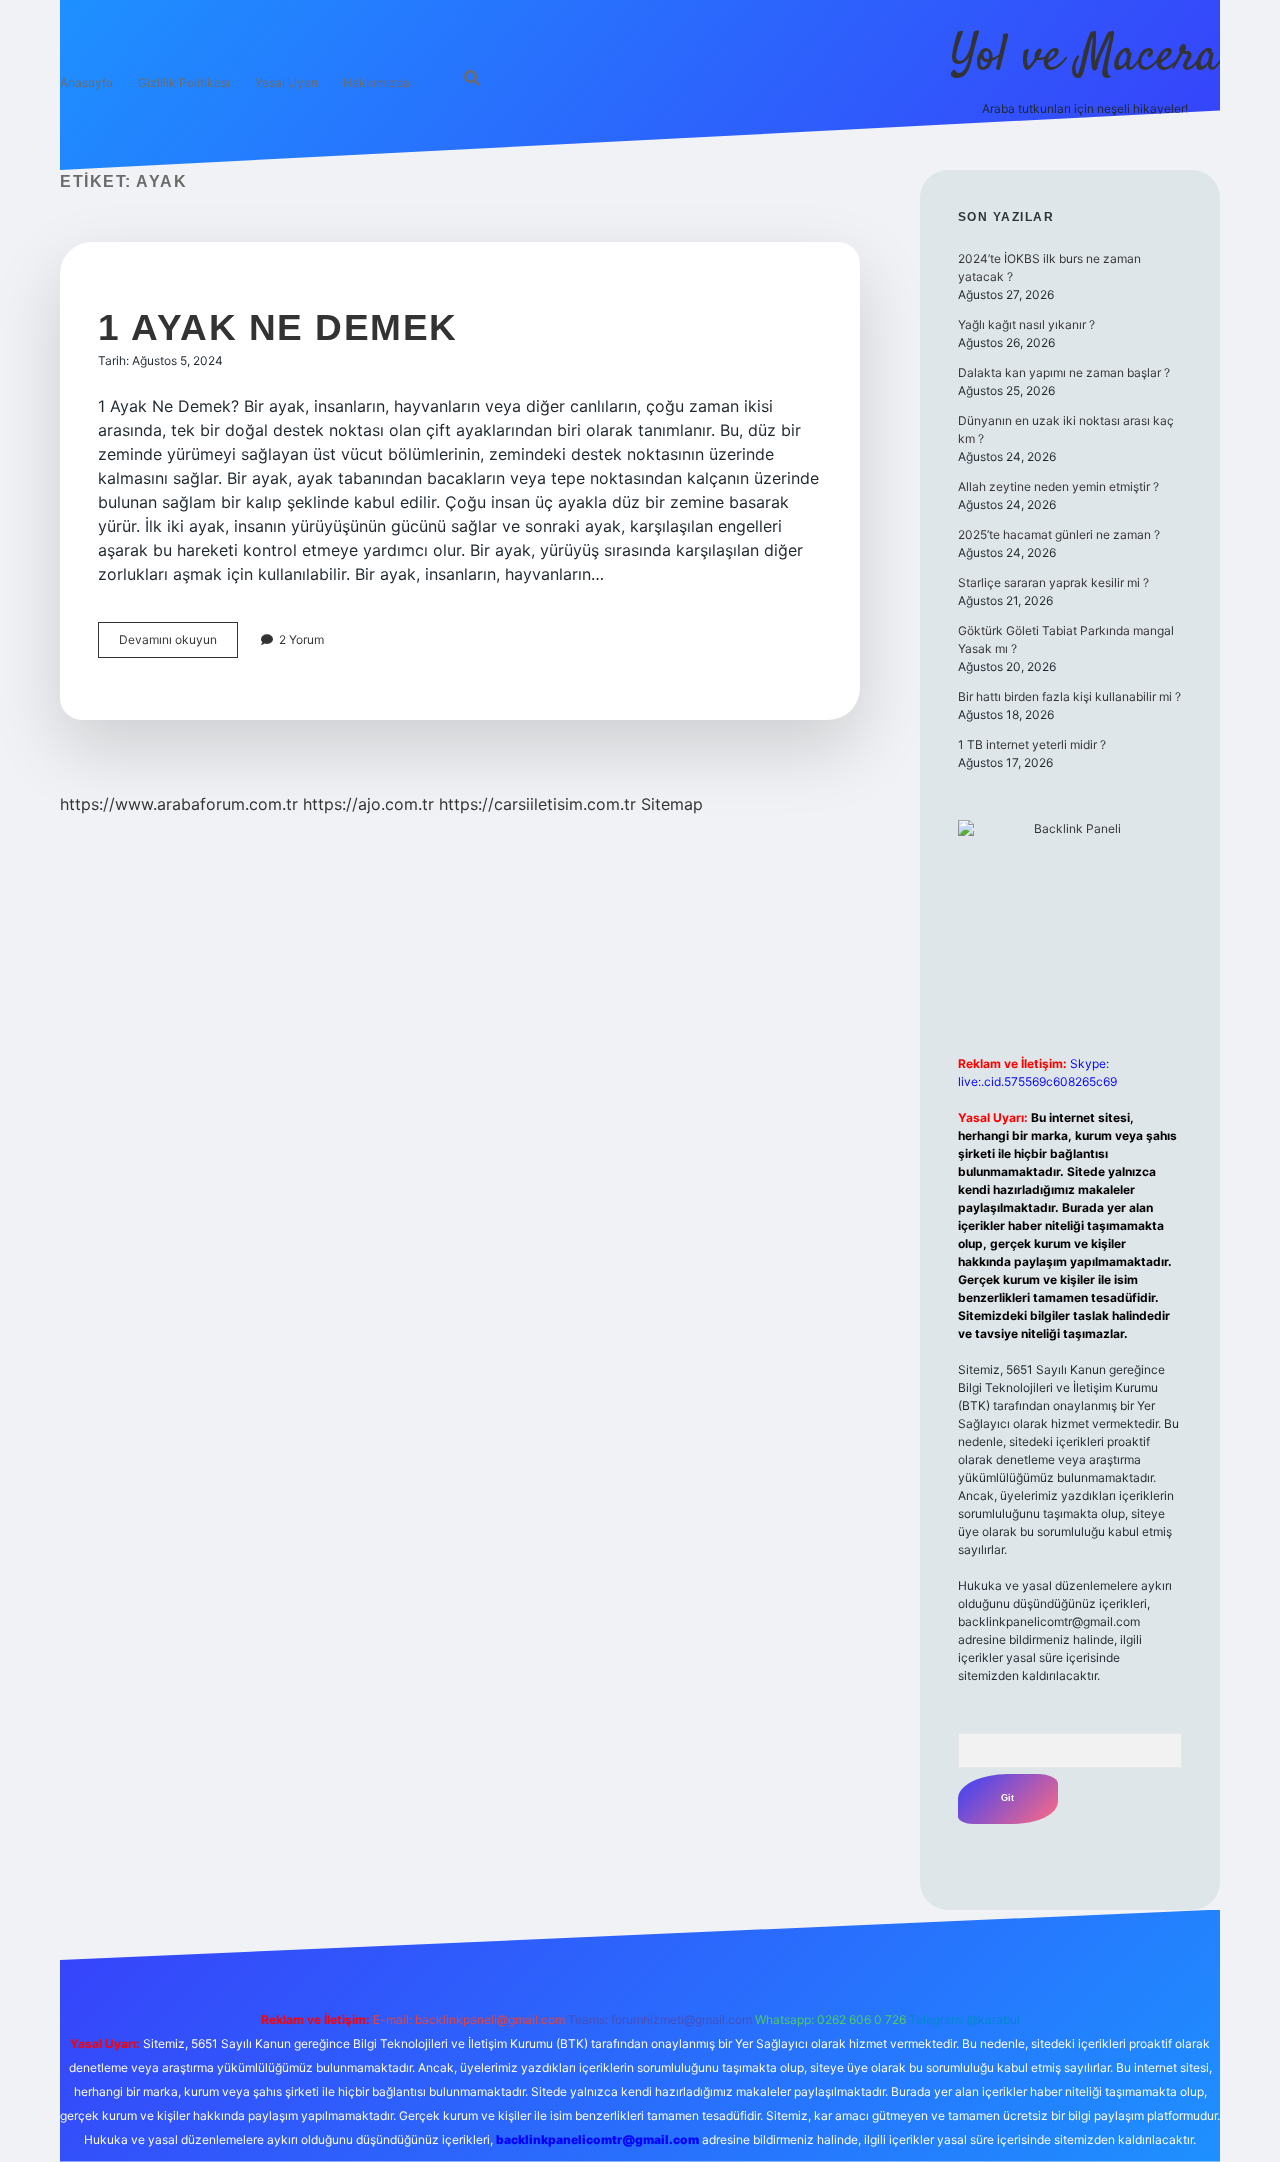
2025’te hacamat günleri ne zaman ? (1059, 534)
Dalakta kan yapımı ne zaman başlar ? (1064, 372)
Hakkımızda (376, 82)
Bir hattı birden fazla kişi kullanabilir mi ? (1069, 696)
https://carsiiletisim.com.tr (537, 804)
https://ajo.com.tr (368, 804)
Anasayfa (86, 82)
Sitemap (672, 804)
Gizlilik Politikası (184, 82)
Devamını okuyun (178, 644)
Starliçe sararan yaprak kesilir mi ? (1053, 582)
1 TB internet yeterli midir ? (1032, 744)
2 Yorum (301, 639)
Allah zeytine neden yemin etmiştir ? (1058, 486)
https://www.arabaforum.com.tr (179, 804)
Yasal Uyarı (286, 82)
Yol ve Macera (1085, 57)
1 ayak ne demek (278, 327)
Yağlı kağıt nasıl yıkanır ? (1026, 324)
